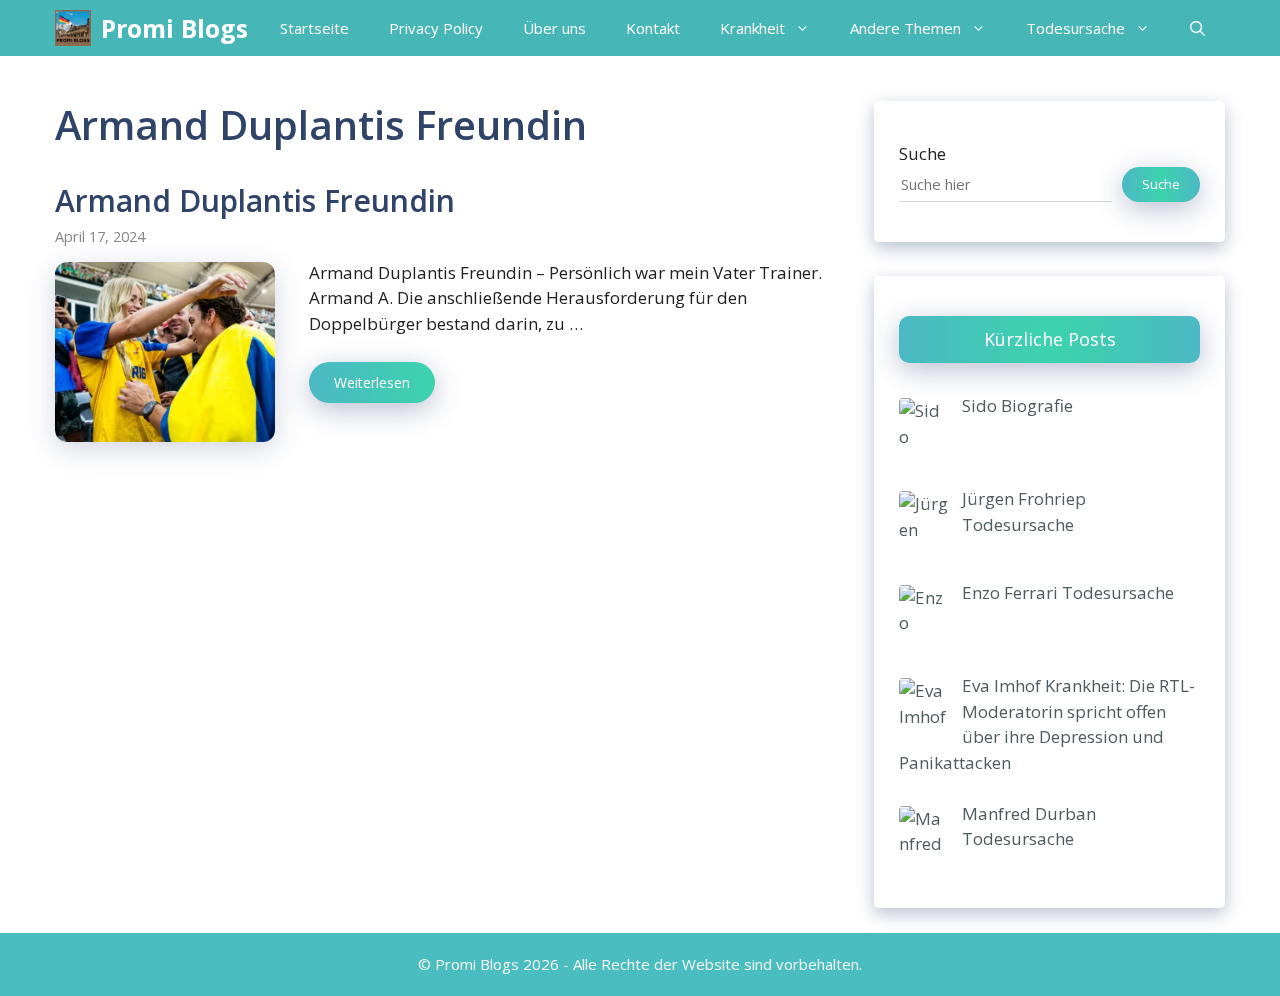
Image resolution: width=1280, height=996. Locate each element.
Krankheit (752, 28)
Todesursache (1075, 28)
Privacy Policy (436, 28)
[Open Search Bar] (1197, 28)
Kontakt (653, 28)
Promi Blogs (174, 28)
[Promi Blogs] (73, 28)
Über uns (554, 28)
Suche (922, 153)
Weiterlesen (372, 382)
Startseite (314, 28)
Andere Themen (905, 28)
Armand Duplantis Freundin (255, 200)
